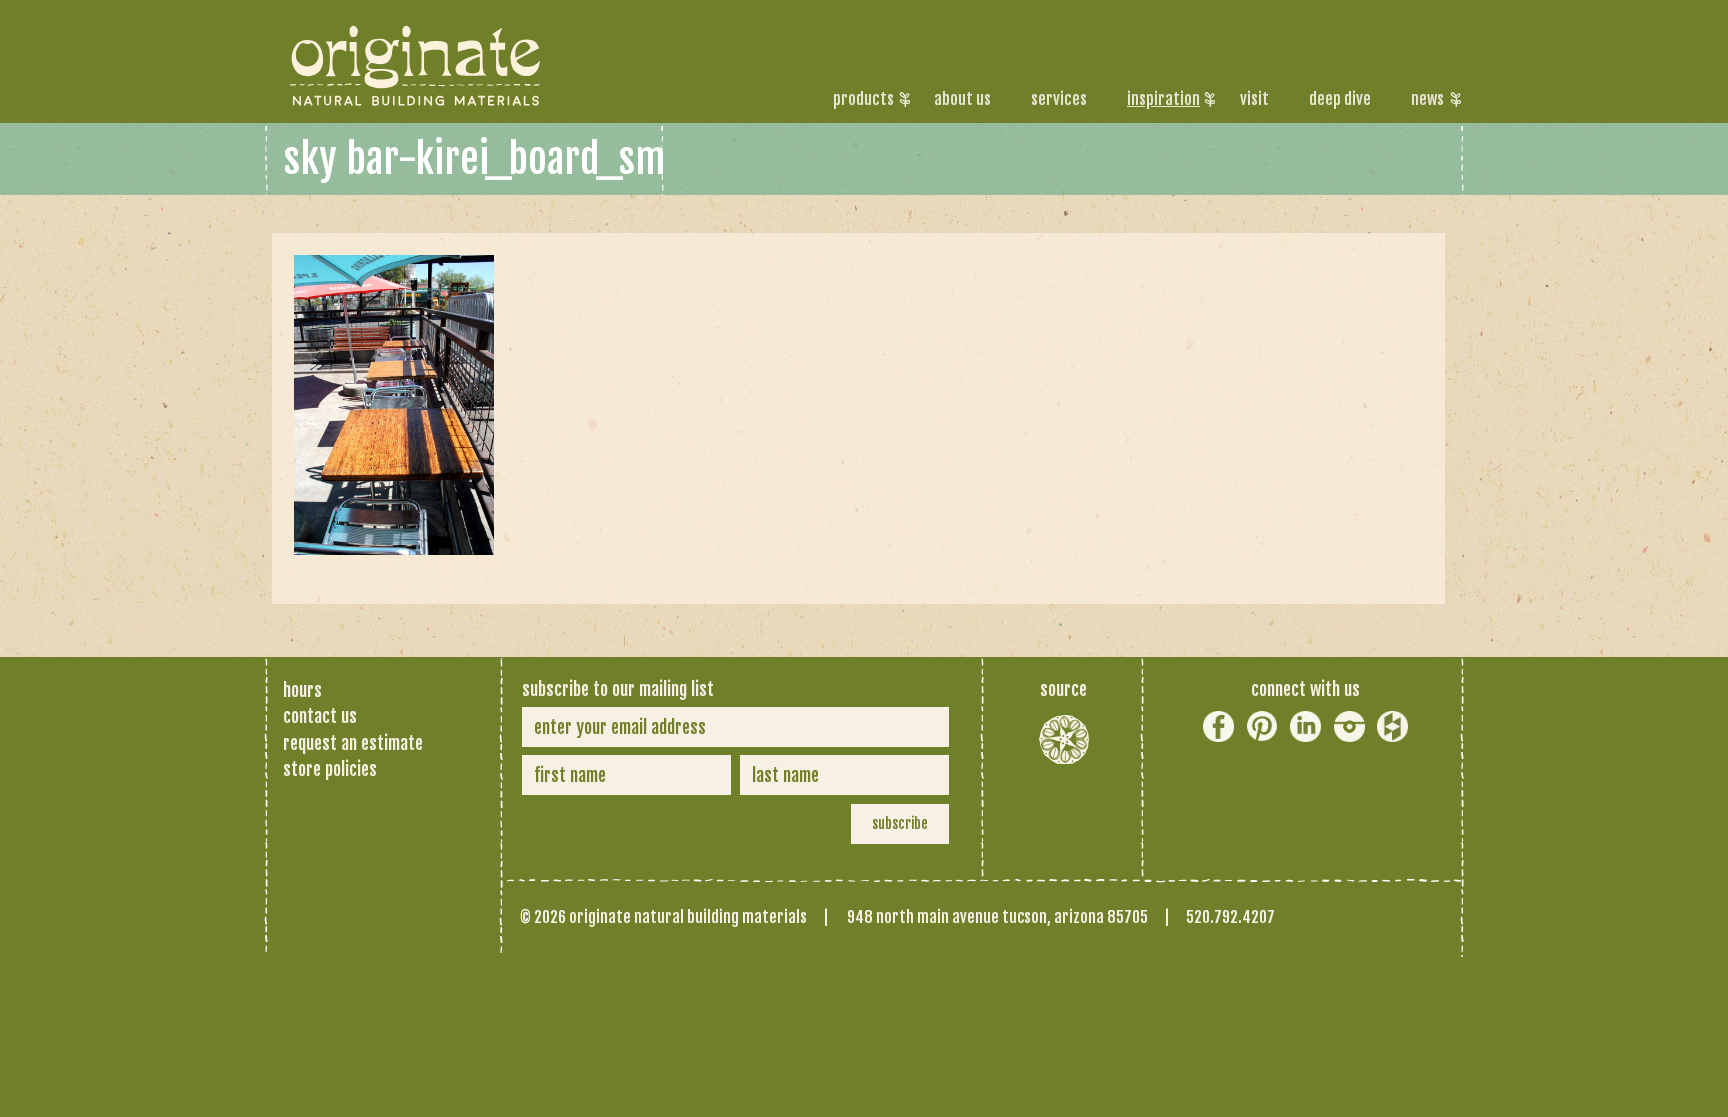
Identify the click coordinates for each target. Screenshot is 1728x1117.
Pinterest (1262, 726)
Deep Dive (1340, 99)
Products (863, 99)
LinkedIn (1305, 726)
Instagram (1349, 726)
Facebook (1218, 726)
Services (1059, 99)
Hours (302, 690)
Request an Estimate (353, 743)
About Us (962, 99)
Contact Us (320, 716)
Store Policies (330, 769)
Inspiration (1163, 99)
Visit (1254, 99)
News (1427, 99)
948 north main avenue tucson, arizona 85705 (997, 917)
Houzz (1392, 726)
